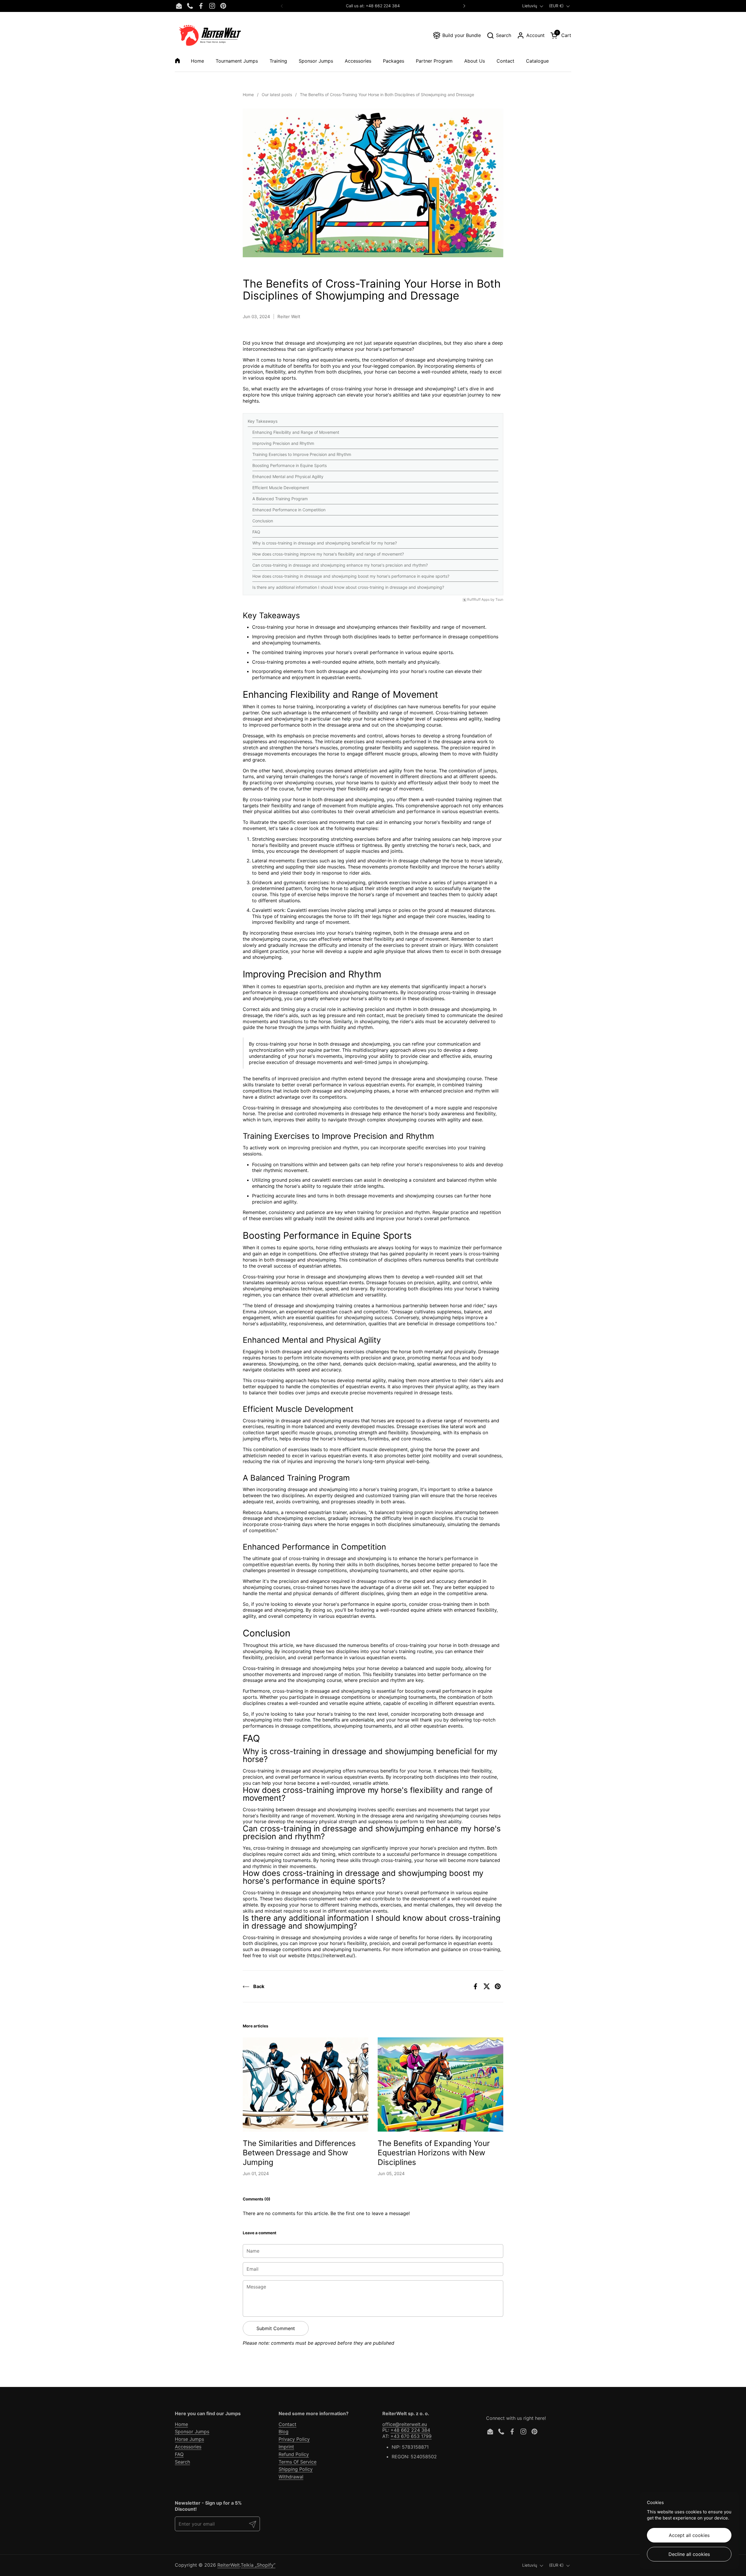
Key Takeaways (263, 421)
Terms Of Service (298, 2462)
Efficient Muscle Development (281, 488)
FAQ (256, 532)
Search (182, 2462)
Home (181, 2424)
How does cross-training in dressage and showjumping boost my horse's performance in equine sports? (351, 576)
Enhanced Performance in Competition (289, 510)
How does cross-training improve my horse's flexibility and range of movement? (328, 554)
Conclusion (263, 521)
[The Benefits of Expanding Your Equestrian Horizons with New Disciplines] (440, 2084)
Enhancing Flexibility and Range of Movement (296, 432)
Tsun (499, 600)
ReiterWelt (229, 2565)
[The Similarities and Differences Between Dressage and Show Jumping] (306, 2084)
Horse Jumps (189, 2439)
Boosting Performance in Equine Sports (290, 465)
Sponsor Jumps (192, 2431)
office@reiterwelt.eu (405, 2424)
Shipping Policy (296, 2469)
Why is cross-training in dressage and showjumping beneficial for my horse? (325, 543)
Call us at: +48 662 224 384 (373, 6)
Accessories (188, 2447)
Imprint (286, 2447)
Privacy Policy (294, 2439)
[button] (499, 35)
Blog (284, 2431)
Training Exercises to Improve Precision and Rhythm (302, 454)
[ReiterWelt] (210, 35)
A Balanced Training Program (280, 499)
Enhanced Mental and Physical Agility (288, 476)
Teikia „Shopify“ (258, 2565)
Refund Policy (294, 2454)
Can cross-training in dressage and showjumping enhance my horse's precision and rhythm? (340, 565)
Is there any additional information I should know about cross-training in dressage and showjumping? (348, 587)
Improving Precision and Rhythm (283, 443)
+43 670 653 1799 (411, 2436)
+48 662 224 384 (410, 2430)
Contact (287, 2424)
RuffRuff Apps (478, 600)
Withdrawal (291, 2477)
